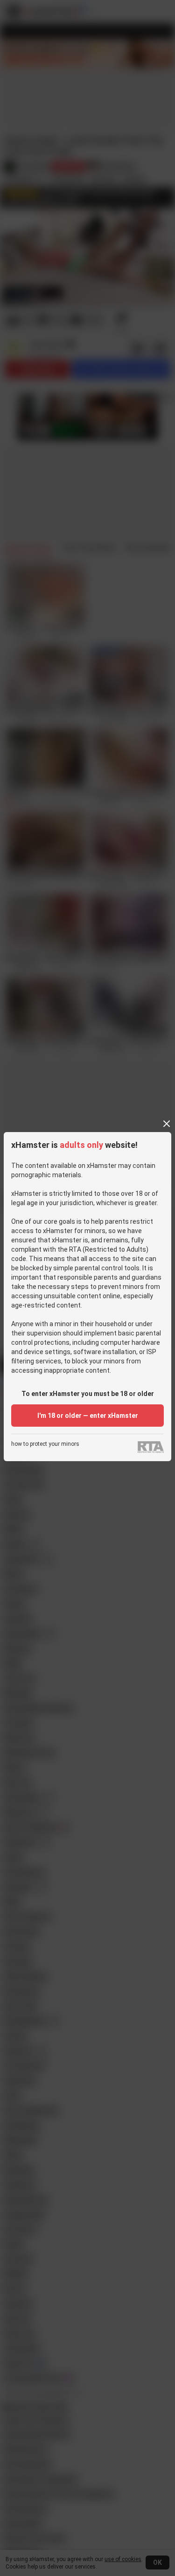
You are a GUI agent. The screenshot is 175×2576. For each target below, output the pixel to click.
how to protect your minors (45, 1444)
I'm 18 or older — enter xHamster (88, 1416)
